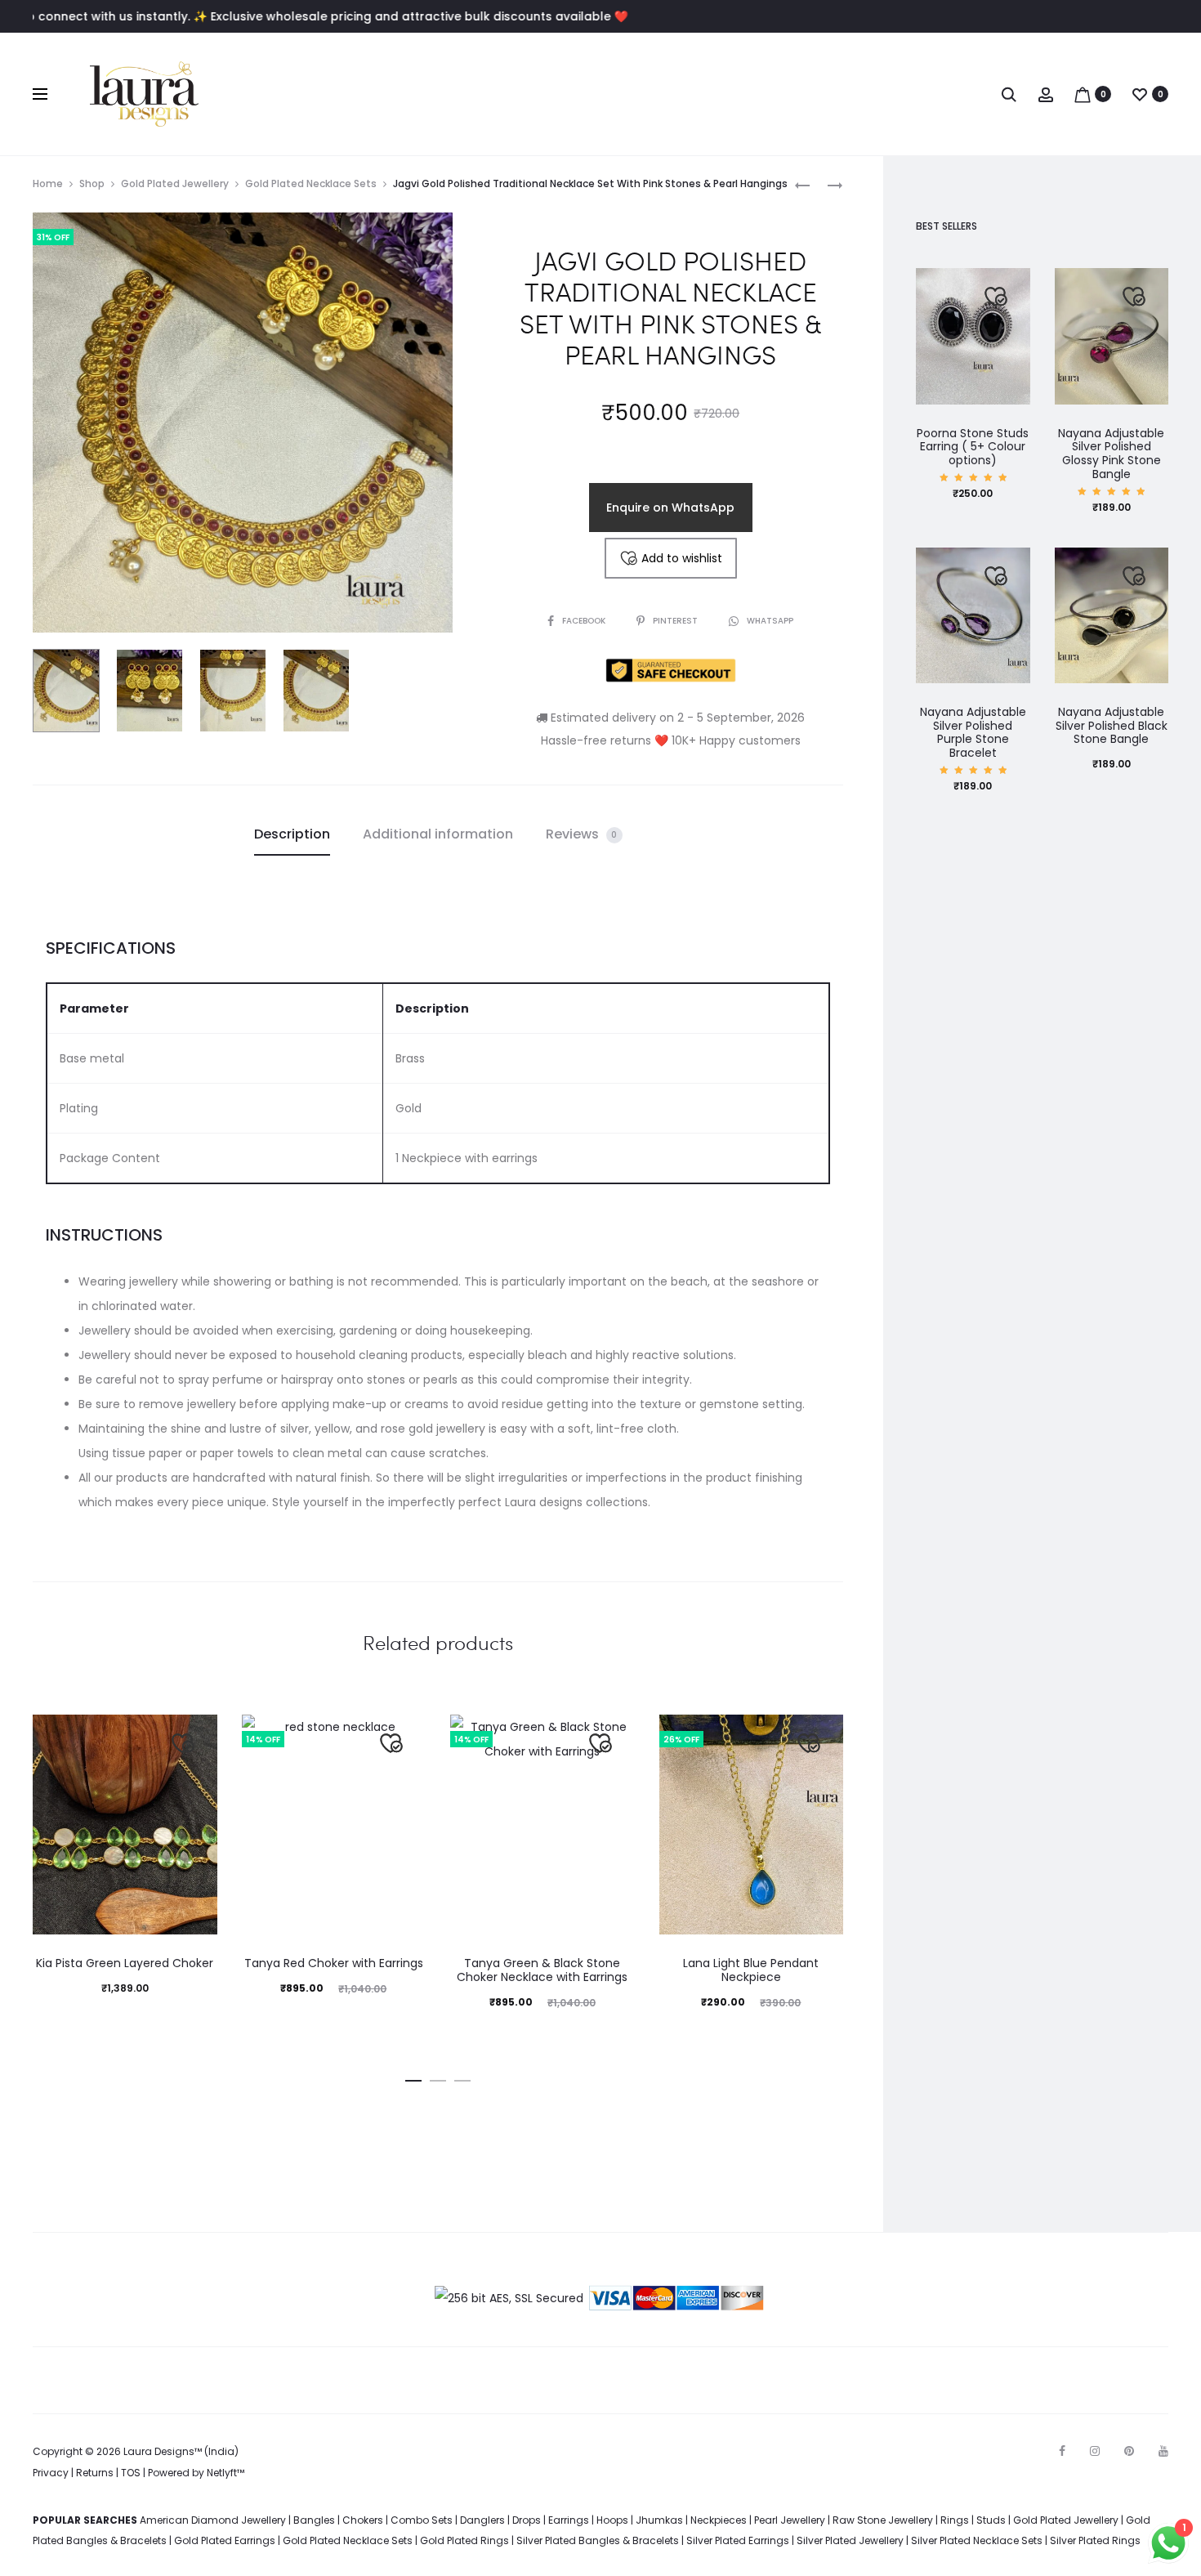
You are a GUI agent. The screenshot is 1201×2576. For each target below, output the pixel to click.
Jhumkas (659, 2520)
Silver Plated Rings (1095, 2540)
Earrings (569, 2520)
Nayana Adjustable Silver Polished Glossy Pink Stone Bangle (1111, 454)
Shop (92, 183)
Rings (955, 2520)
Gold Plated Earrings (225, 2540)
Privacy (51, 2473)
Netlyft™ (225, 2473)
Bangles (314, 2520)
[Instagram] (1095, 2451)
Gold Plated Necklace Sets (311, 183)
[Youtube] (1163, 2451)
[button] (413, 2077)
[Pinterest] (1129, 2451)
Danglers (482, 2520)
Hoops (612, 2520)
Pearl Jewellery (790, 2520)
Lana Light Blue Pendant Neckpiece (751, 1970)
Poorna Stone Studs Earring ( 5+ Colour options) (973, 447)
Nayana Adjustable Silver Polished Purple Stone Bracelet (973, 732)
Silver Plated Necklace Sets (977, 2540)
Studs (991, 2520)
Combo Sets (422, 2520)
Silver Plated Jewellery (850, 2540)
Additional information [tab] (438, 834)
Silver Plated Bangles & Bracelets (598, 2540)
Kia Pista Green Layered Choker (125, 1963)
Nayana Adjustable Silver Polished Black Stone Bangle (1112, 726)
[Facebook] (1062, 2451)
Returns (95, 2473)
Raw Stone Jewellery (883, 2520)
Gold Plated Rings (464, 2540)
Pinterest (676, 621)
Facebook (585, 621)
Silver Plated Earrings (738, 2540)
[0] (1083, 94)
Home (48, 183)
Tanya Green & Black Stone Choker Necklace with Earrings (542, 1970)
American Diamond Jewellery (213, 2520)
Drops (527, 2520)
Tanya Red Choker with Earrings (334, 1963)
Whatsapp (770, 621)
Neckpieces (719, 2520)
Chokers (363, 2520)
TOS (131, 2473)
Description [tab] (292, 834)
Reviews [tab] (582, 834)
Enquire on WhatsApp (670, 508)
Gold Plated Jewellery (175, 183)
